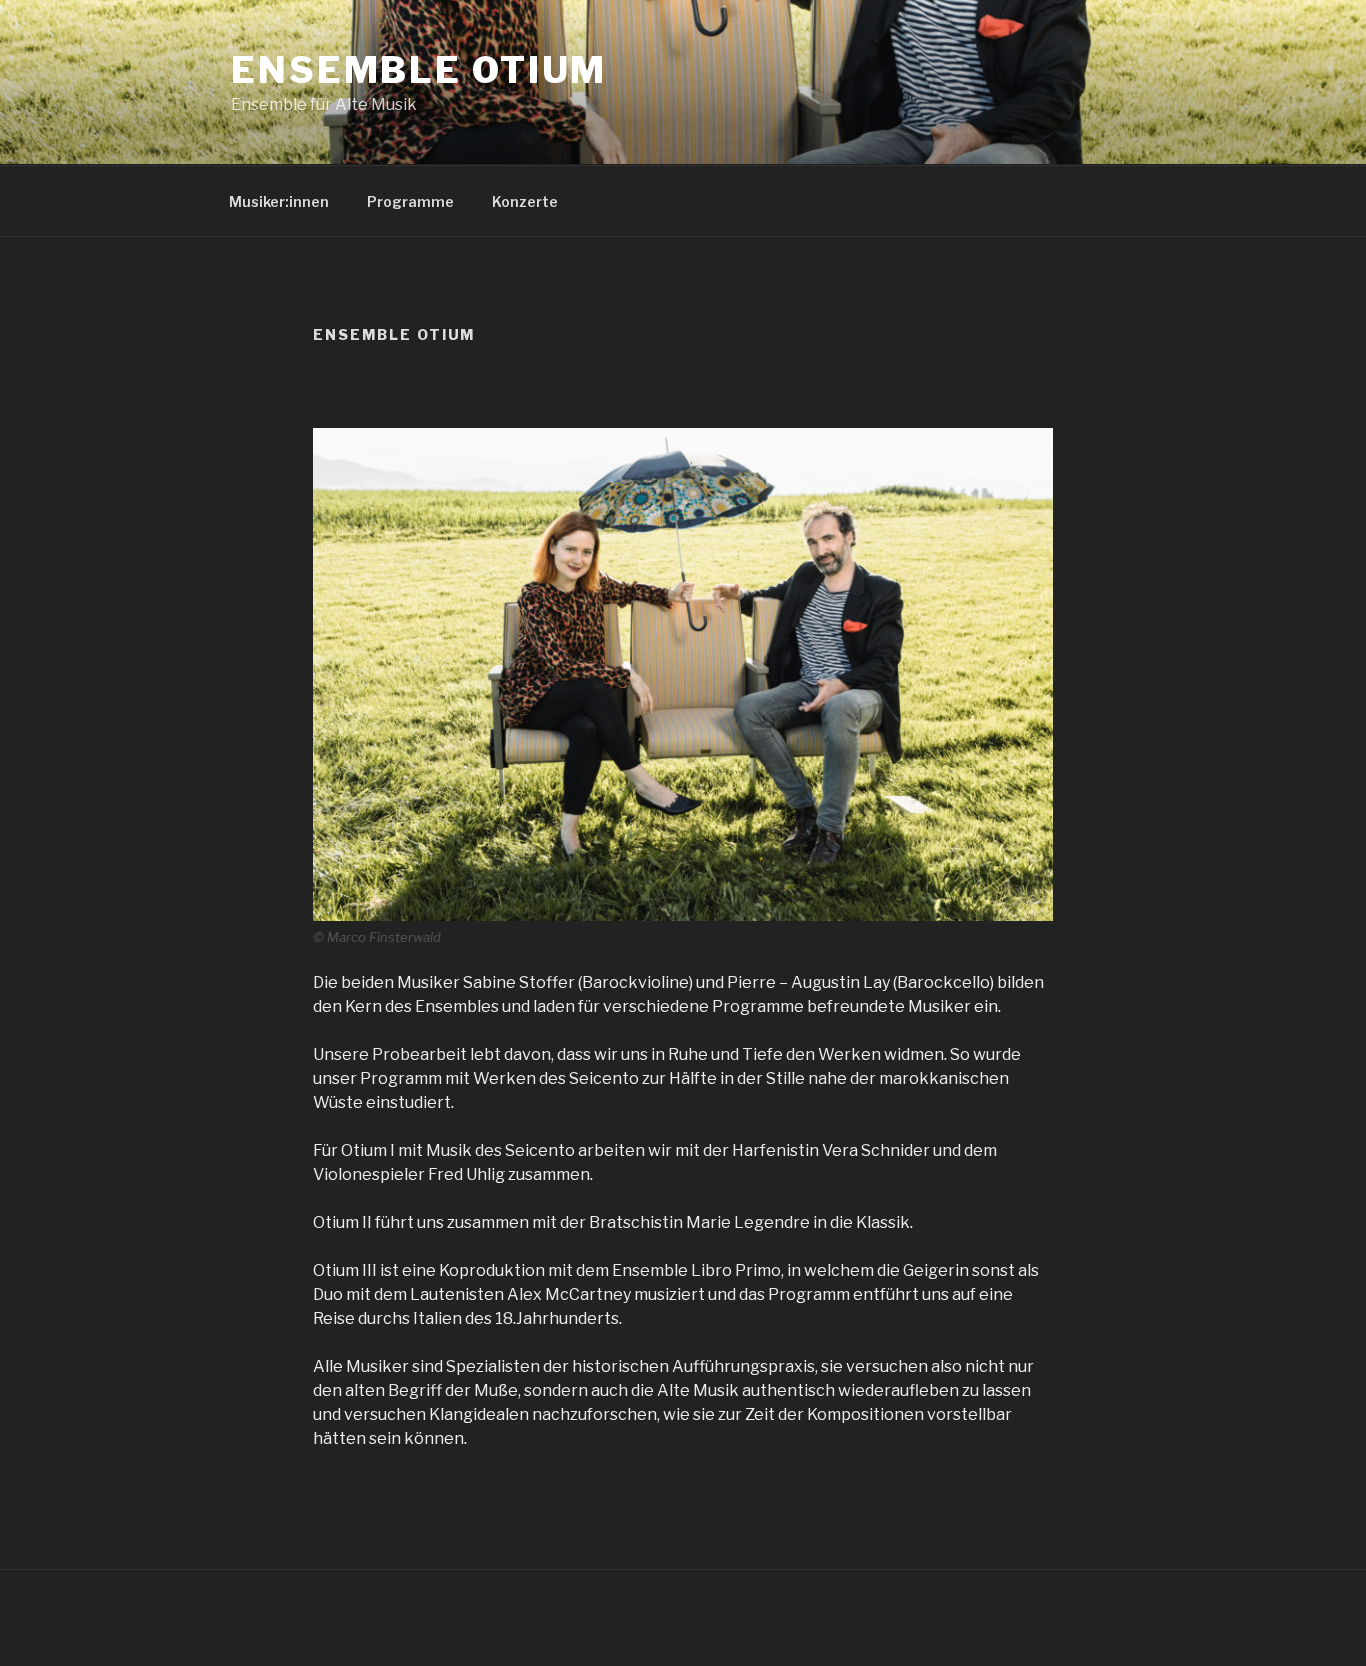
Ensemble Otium (419, 70)
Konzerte (525, 201)
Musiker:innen (279, 201)
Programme (410, 201)
